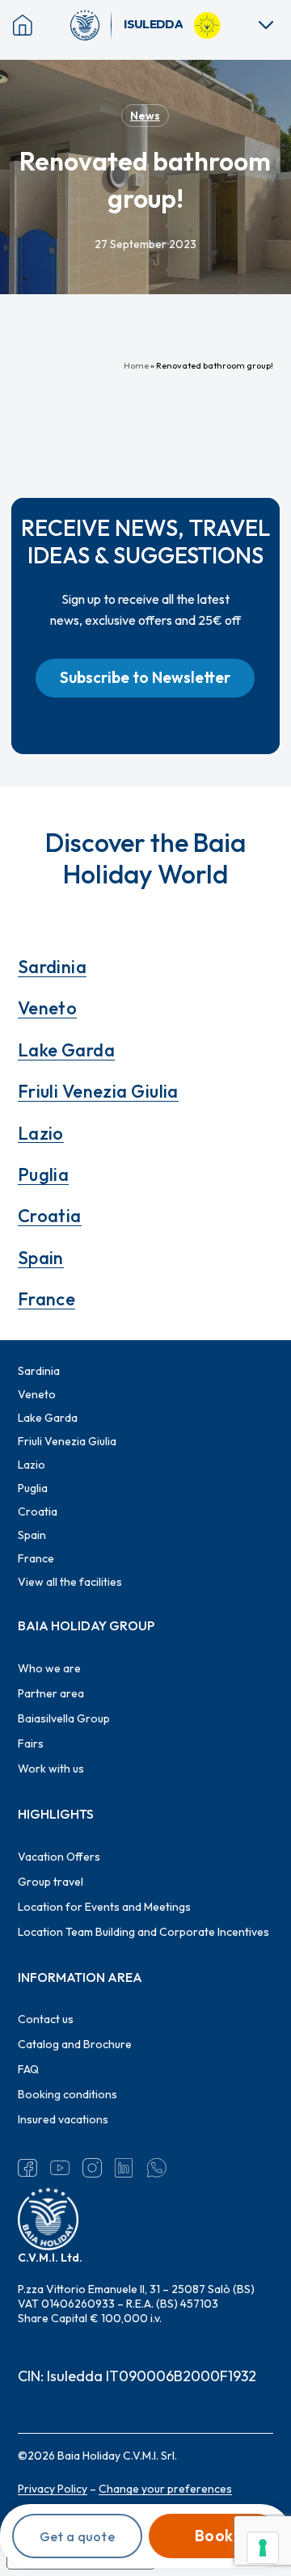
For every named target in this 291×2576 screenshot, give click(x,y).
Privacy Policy (53, 2489)
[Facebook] (27, 2168)
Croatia (50, 1216)
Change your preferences (165, 2489)
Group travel (51, 1882)
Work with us (51, 1769)
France (47, 1299)
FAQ (28, 2069)
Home (136, 365)
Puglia (44, 1174)
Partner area (51, 1693)
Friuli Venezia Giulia (98, 1091)
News (145, 116)
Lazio (41, 1133)
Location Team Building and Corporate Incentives (143, 1932)
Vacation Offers (59, 1857)
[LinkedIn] (124, 2168)
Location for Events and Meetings (104, 1907)
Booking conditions (67, 2094)
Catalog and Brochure (75, 2044)
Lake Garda (66, 1050)
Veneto (48, 1008)
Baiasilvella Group (64, 1718)
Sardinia (53, 967)
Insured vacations (63, 2119)
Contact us (46, 2019)
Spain (41, 1258)
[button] (145, 678)
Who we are (49, 1668)
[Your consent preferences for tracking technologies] (263, 2548)
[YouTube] (60, 2168)
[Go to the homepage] (91, 25)
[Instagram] (92, 2168)
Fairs (31, 1743)
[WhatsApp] (157, 2168)
